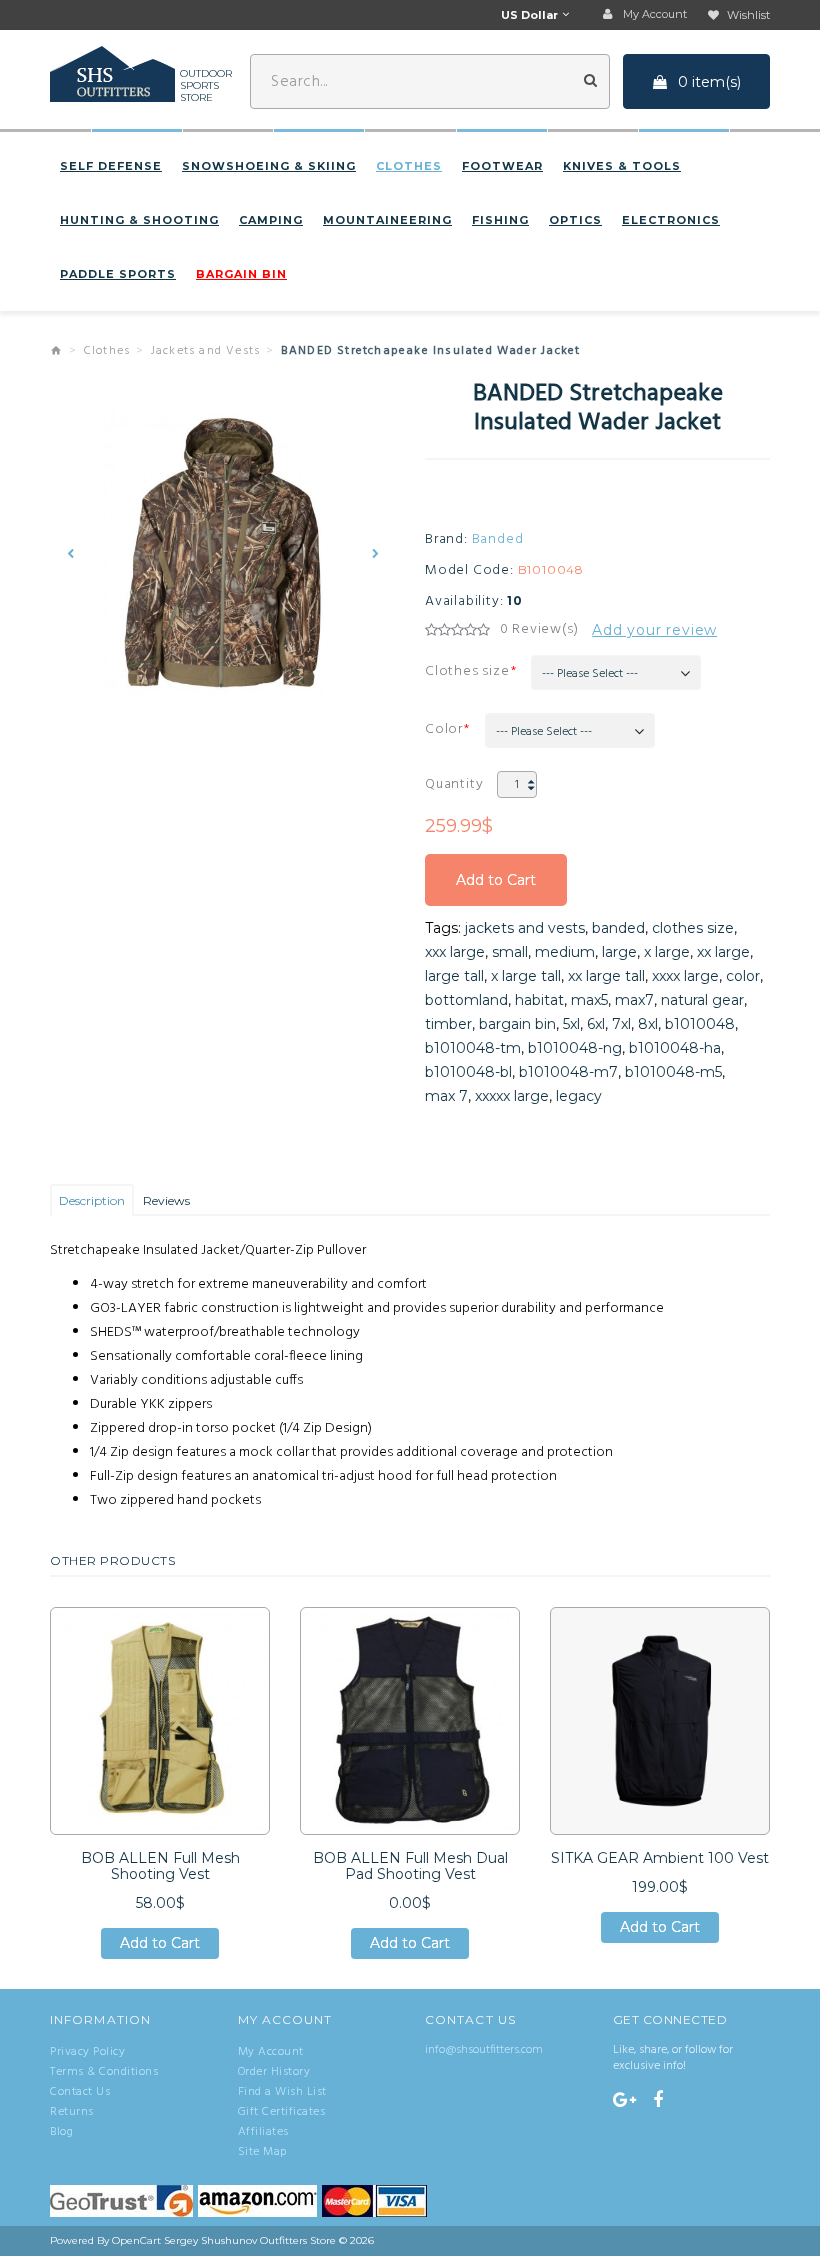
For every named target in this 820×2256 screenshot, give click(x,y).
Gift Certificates (282, 2112)
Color (444, 729)
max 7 (446, 1096)
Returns (72, 2112)
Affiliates (263, 2132)
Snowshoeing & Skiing (269, 166)
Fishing (500, 220)
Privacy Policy (87, 2052)
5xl (571, 1024)
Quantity (454, 784)
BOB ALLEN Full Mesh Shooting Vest (160, 1866)
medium (565, 952)
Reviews (166, 1200)
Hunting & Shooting (139, 220)
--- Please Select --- (590, 674)
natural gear (702, 1000)
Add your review (654, 630)
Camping (271, 220)
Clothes (409, 166)
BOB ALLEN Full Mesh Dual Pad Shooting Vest (410, 1866)
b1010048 (700, 1024)
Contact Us (80, 2092)
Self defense (111, 166)
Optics (575, 220)
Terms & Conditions (104, 2072)
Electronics (671, 220)
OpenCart (136, 2240)
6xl (596, 1024)
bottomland (466, 1000)
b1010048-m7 (568, 1072)
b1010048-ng (575, 1048)
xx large (723, 952)
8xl (648, 1024)
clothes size (693, 928)
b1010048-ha (675, 1048)
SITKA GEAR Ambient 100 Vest (660, 1858)
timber (448, 1024)
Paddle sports (118, 274)
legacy (579, 1096)
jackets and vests (525, 928)
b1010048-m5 (673, 1072)
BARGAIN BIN (241, 274)
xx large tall (606, 976)
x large (667, 952)
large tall (454, 976)
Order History (274, 2072)
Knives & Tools (622, 166)
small (510, 952)
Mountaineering (387, 220)
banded (618, 928)
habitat (539, 1000)
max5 (589, 1000)
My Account (271, 2052)
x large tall (526, 976)
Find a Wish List (282, 2092)
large (619, 952)
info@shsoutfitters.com (484, 2050)
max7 (634, 1000)
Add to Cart (496, 888)
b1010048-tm (473, 1048)
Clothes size (467, 671)
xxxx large (685, 976)
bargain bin (517, 1024)
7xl (621, 1024)
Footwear (502, 166)
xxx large (455, 952)
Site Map (262, 2152)
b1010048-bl (468, 1072)
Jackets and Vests (205, 351)
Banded (498, 540)
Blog (61, 2132)
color (743, 976)
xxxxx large (512, 1096)
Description (92, 1200)
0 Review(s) (539, 630)
